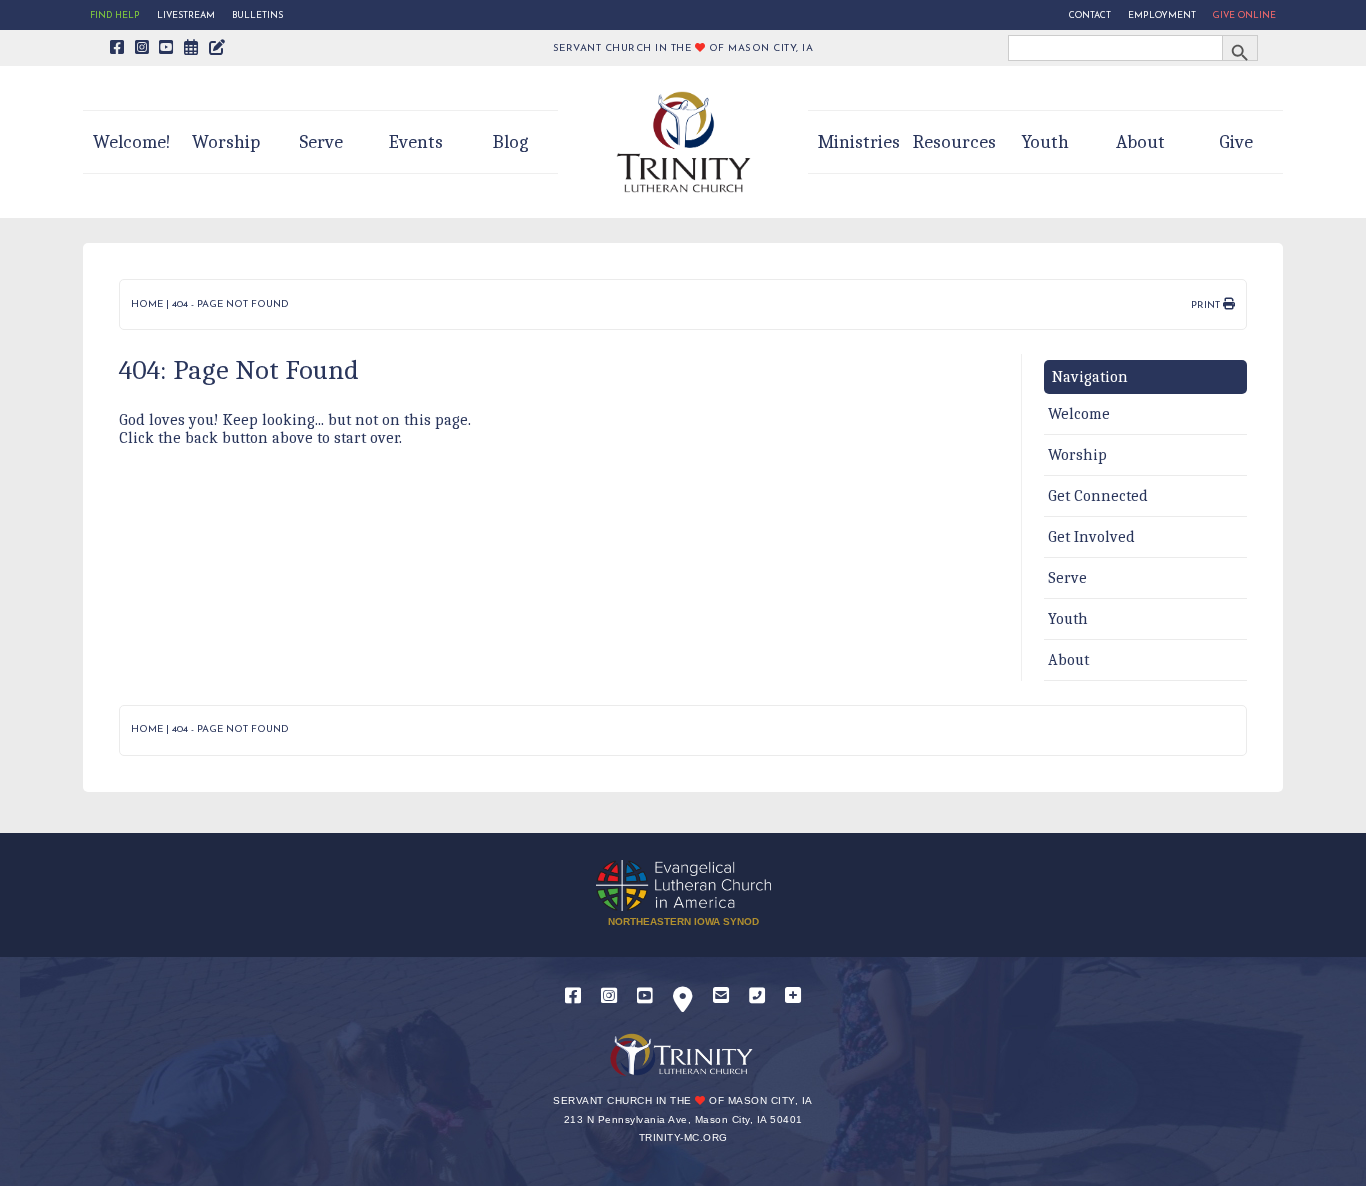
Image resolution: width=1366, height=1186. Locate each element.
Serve (321, 142)
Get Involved (1091, 537)
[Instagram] (609, 996)
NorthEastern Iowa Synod (683, 921)
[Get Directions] (683, 1003)
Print (1207, 305)
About (1140, 142)
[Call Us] (757, 996)
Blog (511, 142)
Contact (1090, 15)
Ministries (859, 142)
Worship (226, 142)
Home (147, 304)
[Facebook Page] (117, 49)
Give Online (1244, 15)
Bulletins (257, 15)
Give (1236, 142)
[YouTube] (645, 996)
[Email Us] (721, 996)
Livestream (186, 15)
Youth (1045, 142)
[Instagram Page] (142, 49)
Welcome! (132, 142)
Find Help (115, 15)
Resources (954, 142)
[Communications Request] (793, 996)
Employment (1162, 15)
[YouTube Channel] (166, 49)
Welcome (1079, 414)
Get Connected (1098, 496)
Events (416, 142)
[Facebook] (573, 996)
